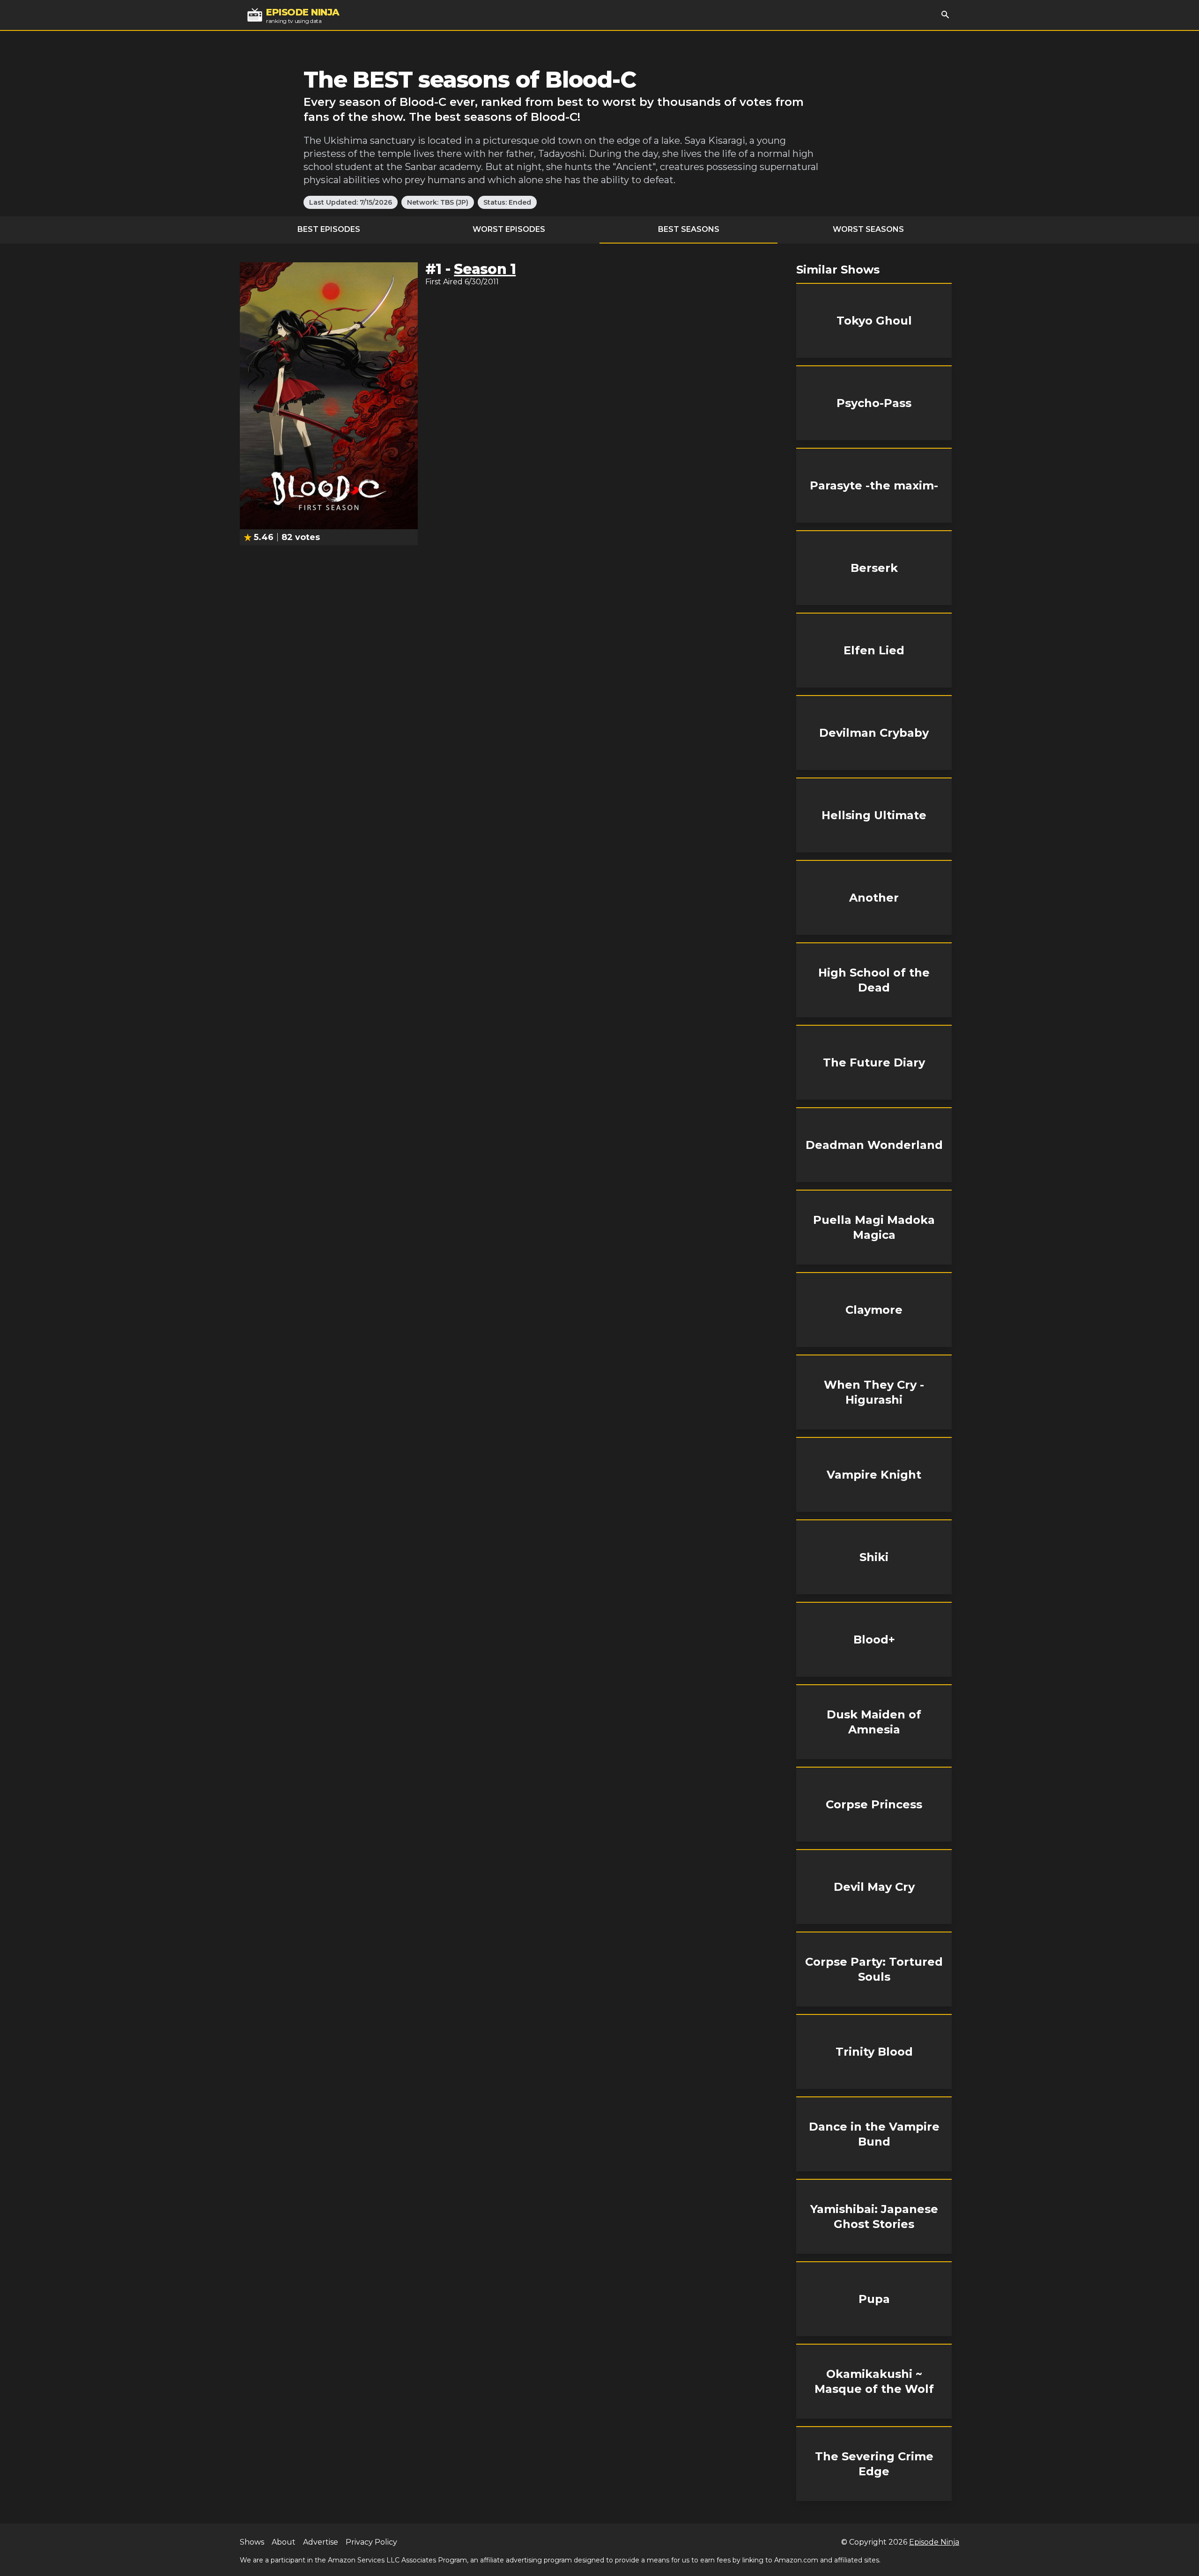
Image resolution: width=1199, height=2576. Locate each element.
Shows (252, 2542)
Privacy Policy (371, 2542)
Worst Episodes (509, 229)
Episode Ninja (934, 2542)
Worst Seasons (868, 229)
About (284, 2542)
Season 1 (485, 269)
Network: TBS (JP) (438, 202)
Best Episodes (329, 229)
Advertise (321, 2542)
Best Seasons (689, 229)
